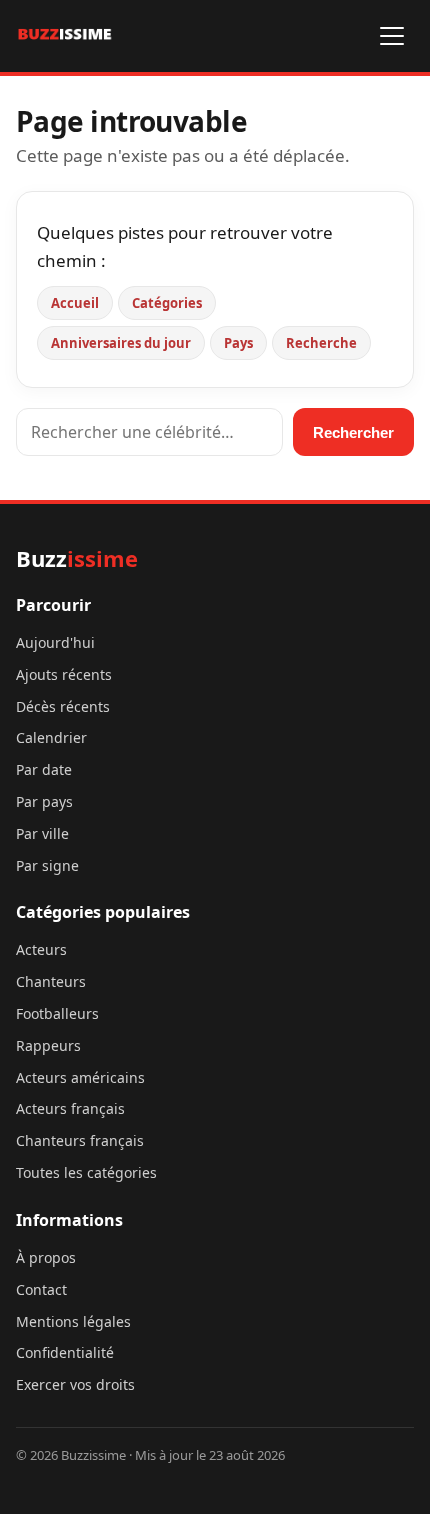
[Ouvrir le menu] (392, 36)
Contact (41, 1289)
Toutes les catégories (86, 1172)
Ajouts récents (64, 674)
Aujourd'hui (55, 642)
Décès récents (63, 706)
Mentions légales (73, 1321)
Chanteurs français (80, 1140)
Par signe (47, 865)
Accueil (75, 303)
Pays (238, 343)
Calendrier (51, 737)
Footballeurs (57, 1013)
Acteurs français (70, 1108)
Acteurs (41, 949)
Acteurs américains (80, 1077)
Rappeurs (48, 1045)
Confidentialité (65, 1352)
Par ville (42, 833)
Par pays (44, 801)
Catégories (167, 303)
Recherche (321, 343)
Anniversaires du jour (121, 343)
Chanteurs (51, 981)
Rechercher (353, 432)
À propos (46, 1257)
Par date (44, 769)
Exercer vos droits (75, 1384)
